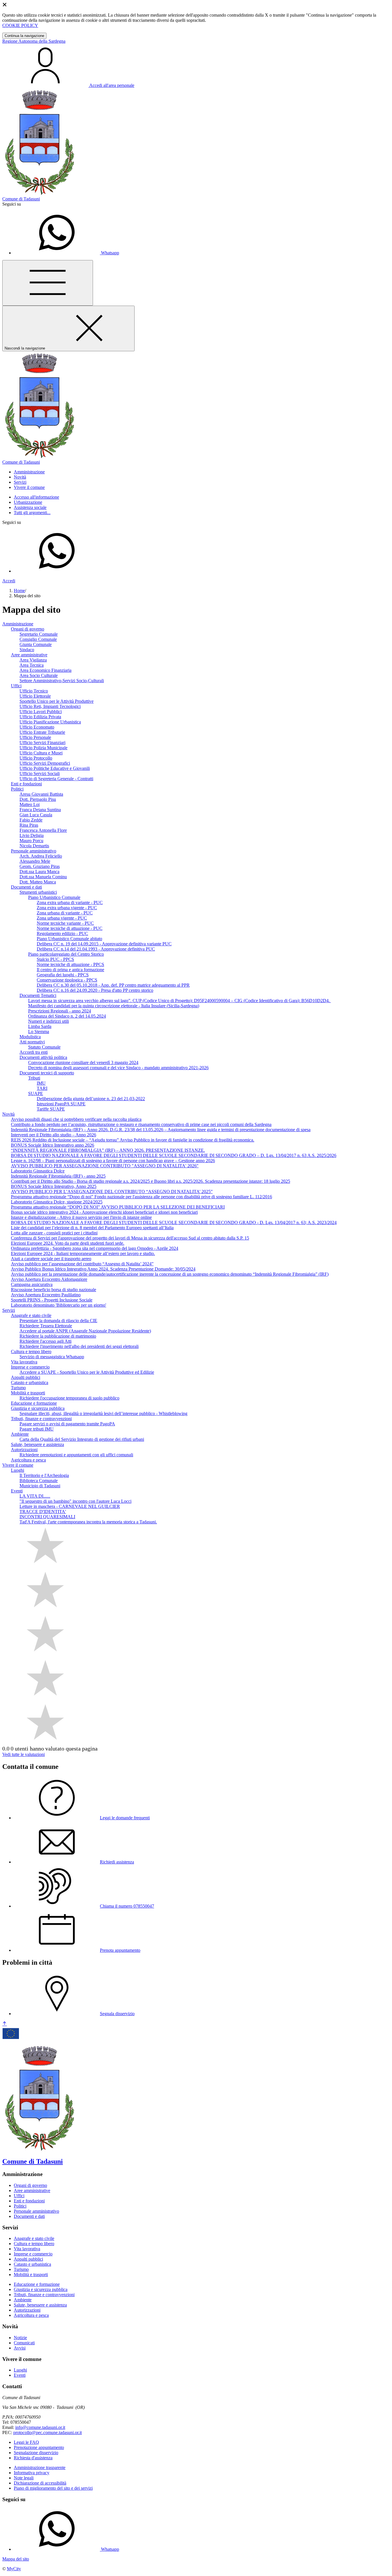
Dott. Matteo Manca (38, 882)
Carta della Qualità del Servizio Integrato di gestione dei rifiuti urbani (82, 1439)
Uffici (16, 686)
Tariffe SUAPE (51, 1109)
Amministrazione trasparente (40, 2467)
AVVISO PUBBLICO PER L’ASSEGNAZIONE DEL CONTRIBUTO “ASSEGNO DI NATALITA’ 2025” (112, 1192)
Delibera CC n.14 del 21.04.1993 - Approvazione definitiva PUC (96, 949)
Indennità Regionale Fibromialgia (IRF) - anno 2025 (58, 1176)
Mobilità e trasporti (28, 1393)
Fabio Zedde (31, 820)
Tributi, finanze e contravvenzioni (41, 1419)
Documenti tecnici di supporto (47, 1073)
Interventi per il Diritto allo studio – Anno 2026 (54, 1135)
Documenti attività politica (43, 1057)
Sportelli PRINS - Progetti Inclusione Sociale (52, 1300)
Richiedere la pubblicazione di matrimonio (58, 1336)
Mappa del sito (16, 2559)
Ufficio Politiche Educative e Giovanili (55, 768)
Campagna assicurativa (32, 1284)
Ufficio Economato (37, 727)
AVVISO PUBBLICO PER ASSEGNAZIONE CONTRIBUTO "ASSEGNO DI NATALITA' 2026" (105, 1166)
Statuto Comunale (44, 1047)
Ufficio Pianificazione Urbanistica (50, 722)
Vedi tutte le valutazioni (24, 1754)
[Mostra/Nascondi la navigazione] (48, 283)
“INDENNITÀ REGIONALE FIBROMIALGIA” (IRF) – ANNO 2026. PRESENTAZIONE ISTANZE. (108, 1150)
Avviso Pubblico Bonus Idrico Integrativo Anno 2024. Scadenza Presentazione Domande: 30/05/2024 (103, 1269)
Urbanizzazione (28, 502)
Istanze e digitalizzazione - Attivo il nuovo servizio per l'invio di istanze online (81, 1217)
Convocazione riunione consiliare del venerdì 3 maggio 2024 (83, 1062)
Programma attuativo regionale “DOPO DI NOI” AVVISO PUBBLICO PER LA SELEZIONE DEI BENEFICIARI (118, 1207)
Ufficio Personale (35, 737)
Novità (8, 1114)
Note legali (24, 2478)
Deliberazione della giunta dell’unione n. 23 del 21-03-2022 (91, 1099)
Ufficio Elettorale (35, 696)
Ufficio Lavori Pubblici (41, 712)
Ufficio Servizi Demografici (45, 763)
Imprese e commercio (30, 1367)
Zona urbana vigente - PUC (62, 918)
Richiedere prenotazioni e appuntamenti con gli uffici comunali (76, 1455)
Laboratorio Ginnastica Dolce (38, 1171)
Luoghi (18, 1470)
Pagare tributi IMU (37, 1429)
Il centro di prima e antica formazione (70, 970)
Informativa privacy (32, 2473)
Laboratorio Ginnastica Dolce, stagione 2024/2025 (57, 1202)
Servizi (9, 1310)
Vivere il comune (18, 1465)
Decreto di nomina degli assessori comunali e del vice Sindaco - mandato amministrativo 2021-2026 (118, 1068)
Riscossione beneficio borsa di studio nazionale (54, 1290)
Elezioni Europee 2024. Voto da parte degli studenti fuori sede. (68, 1243)
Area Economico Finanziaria (45, 670)
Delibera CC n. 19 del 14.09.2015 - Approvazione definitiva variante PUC (104, 944)
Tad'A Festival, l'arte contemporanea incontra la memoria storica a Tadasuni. (88, 1522)
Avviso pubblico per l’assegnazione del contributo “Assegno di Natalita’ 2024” (82, 1264)
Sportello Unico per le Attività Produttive (57, 701)
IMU (41, 1083)
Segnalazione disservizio (36, 2453)
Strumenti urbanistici (38, 892)
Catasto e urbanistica (30, 1382)
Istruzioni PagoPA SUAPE (61, 1104)
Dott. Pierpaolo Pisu (38, 799)
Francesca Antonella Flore (43, 830)
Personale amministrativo (34, 851)
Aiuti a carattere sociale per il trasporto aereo (51, 1259)
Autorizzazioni (24, 1450)
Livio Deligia (32, 835)
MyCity (14, 2569)
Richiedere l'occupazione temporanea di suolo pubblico (69, 1398)
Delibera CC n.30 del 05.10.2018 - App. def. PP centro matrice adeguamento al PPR (113, 985)
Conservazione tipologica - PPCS (67, 980)
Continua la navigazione (24, 36)
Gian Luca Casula (36, 815)
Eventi (17, 1491)
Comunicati (24, 2343)
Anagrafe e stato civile (31, 1315)
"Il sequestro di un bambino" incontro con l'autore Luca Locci (75, 1501)
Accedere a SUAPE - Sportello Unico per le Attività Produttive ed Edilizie (87, 1372)
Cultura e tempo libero (31, 1352)
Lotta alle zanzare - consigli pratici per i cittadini (54, 1233)
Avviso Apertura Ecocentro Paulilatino (46, 1295)
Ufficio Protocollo (36, 758)
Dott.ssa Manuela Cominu (43, 877)
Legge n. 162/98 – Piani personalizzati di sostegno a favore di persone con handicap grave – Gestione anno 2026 (113, 1161)
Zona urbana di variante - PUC (65, 913)
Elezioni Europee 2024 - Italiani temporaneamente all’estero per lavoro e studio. (83, 1253)
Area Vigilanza (33, 660)
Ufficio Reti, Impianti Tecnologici (50, 706)
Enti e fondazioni (26, 784)
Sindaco (27, 650)
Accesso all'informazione (36, 497)
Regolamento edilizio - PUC (62, 933)
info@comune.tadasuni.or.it (40, 2427)
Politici (17, 789)
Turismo (18, 1388)
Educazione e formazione (34, 1403)
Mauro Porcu (31, 841)
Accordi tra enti (34, 1052)
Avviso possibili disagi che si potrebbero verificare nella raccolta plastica (76, 1119)
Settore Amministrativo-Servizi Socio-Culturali (62, 681)
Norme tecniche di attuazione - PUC (70, 928)
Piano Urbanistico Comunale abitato (69, 939)
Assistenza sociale (30, 507)
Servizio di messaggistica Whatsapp (52, 1357)
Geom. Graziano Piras (40, 866)
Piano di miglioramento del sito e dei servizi (53, 2488)
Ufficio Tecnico (34, 691)
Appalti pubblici (26, 1377)
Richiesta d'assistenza (33, 2458)
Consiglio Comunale (38, 639)
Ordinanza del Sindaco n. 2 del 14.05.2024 (67, 1016)
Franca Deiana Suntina (40, 810)
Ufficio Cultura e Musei (41, 753)
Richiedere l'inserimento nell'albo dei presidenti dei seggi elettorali (79, 1346)
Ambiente (20, 1434)
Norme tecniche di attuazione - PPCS (70, 964)
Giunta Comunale (36, 644)
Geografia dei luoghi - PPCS (63, 975)
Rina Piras (29, 825)
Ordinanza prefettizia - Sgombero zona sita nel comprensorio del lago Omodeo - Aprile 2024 (95, 1248)
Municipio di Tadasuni (40, 1486)
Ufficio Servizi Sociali (40, 773)
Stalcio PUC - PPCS (55, 959)
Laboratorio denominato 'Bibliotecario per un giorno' (59, 1305)
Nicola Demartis (34, 846)
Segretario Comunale (39, 634)
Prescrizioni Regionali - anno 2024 (60, 1011)
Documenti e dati (26, 887)
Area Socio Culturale (39, 675)
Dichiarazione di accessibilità (40, 2483)
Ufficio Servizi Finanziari (42, 742)
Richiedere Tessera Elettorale (46, 1326)
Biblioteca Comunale (39, 1481)
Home (19, 591)
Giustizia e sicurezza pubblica (38, 1408)
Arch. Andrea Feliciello (41, 856)
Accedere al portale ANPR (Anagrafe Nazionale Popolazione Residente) (85, 1331)
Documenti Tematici (38, 995)
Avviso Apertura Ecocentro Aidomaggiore (49, 1279)
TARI (42, 1088)
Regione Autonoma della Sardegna (34, 41)
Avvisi (20, 2348)
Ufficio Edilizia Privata (40, 717)
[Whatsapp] (57, 571)
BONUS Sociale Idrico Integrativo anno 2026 (53, 1145)
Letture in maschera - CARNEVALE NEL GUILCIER (70, 1506)
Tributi (34, 1078)
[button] (29, 472)
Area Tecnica (32, 665)
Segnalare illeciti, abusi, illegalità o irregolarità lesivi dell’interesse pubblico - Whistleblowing (103, 1413)
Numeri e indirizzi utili (48, 1021)
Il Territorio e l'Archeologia (44, 1475)
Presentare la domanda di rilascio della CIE (58, 1321)
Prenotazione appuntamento (39, 2447)
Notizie (20, 2338)
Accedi (9, 581)
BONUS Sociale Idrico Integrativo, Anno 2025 (54, 1186)
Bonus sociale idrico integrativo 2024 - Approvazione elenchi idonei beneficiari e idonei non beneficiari (104, 1212)
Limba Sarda (40, 1026)
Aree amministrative (29, 655)
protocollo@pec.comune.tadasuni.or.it (47, 2432)
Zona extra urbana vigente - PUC (67, 908)
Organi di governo (28, 629)
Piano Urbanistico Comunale (54, 897)
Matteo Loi (30, 804)
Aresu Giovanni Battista (41, 794)
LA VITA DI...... (35, 1496)
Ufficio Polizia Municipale (43, 748)
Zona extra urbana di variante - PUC (70, 902)
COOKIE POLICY (20, 25)
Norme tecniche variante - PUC (65, 923)
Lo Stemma (39, 1032)
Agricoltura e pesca (28, 1460)
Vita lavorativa (24, 1362)
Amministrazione (18, 624)
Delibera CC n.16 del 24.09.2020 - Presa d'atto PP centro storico (95, 990)
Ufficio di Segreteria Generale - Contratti (56, 779)
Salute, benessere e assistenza (37, 1444)
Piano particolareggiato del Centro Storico (66, 954)
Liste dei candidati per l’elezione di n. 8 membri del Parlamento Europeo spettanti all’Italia (92, 1228)
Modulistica (30, 1037)
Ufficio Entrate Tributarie (42, 732)
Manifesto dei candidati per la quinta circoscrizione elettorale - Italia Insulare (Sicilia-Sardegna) (114, 1006)
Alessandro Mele (35, 861)
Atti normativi (32, 1042)
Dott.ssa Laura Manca (39, 872)
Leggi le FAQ (26, 2442)
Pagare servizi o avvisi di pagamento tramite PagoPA (67, 1424)
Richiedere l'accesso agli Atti (45, 1341)
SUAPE (36, 1093)
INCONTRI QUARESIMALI (47, 1517)
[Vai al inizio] (5, 2024)
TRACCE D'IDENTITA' (43, 1512)
